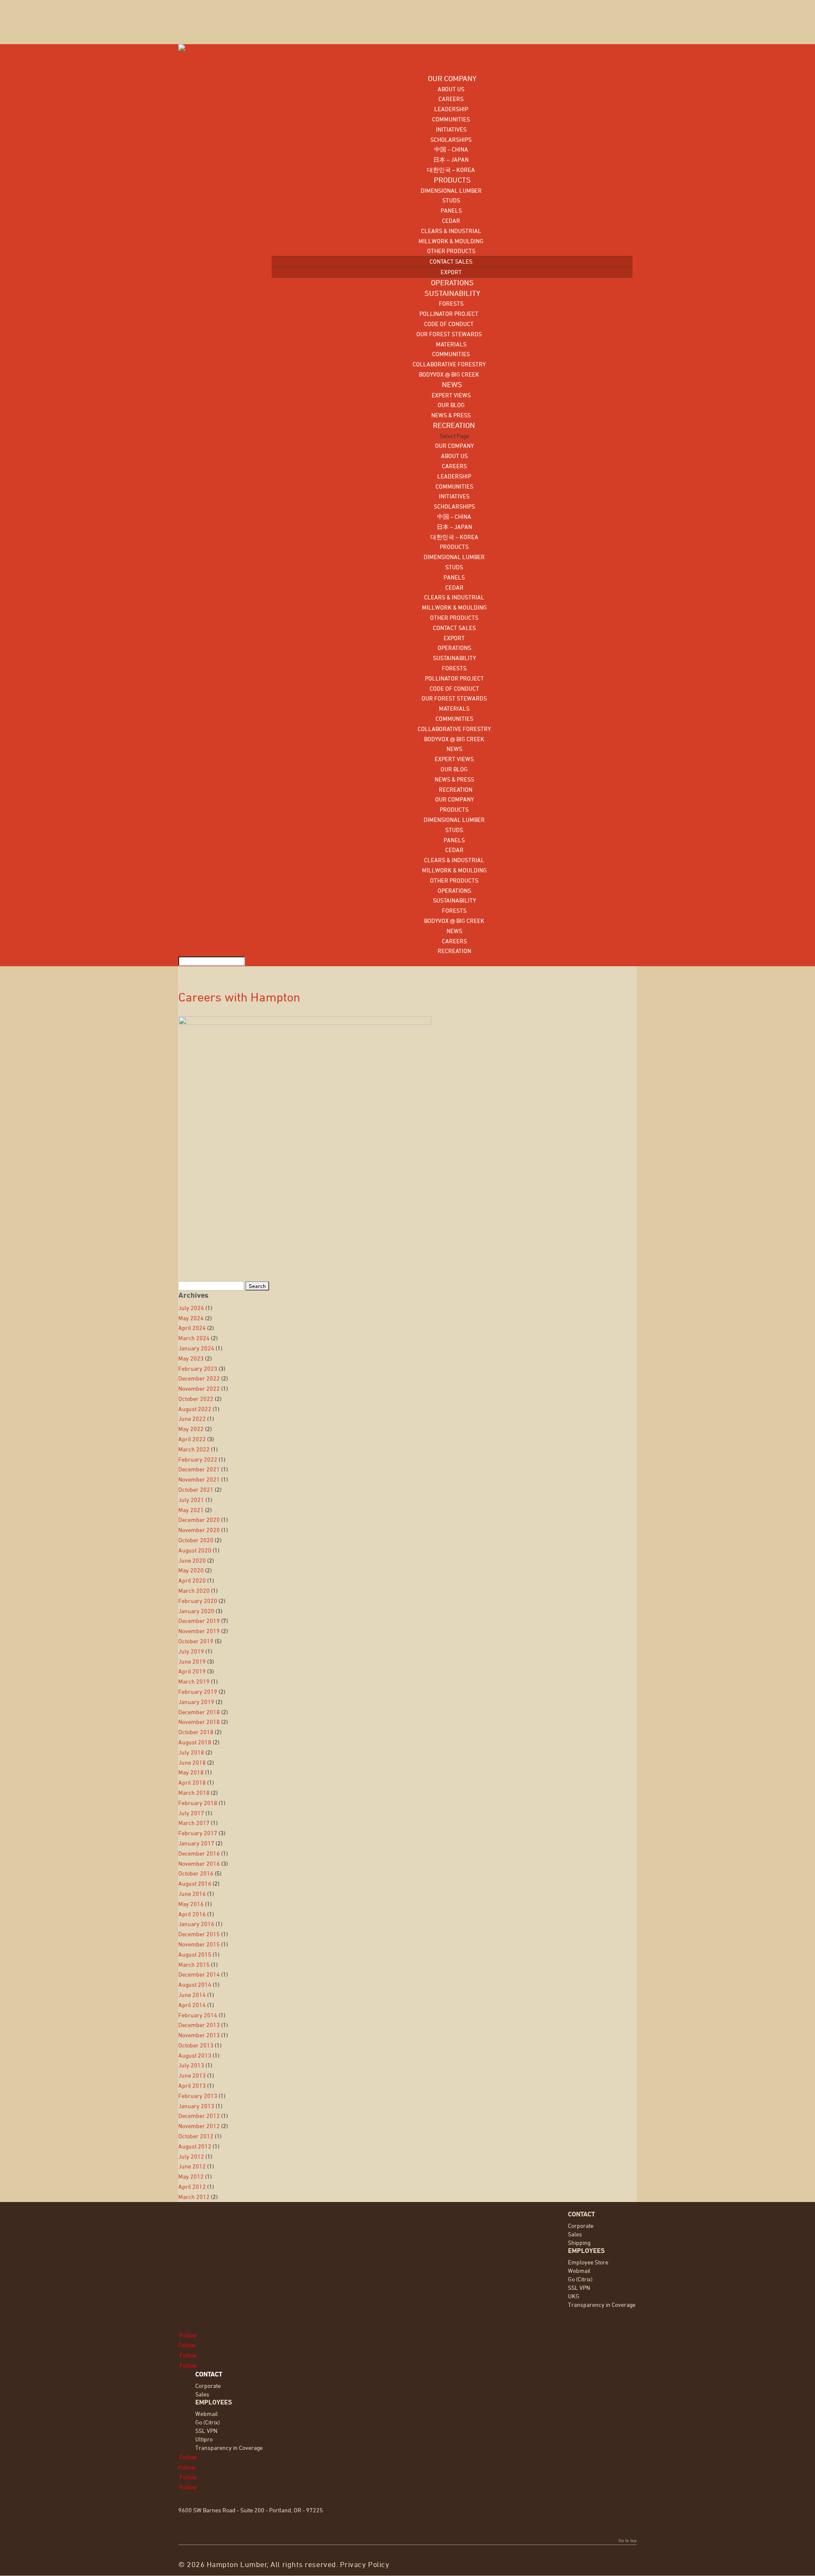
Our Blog (451, 405)
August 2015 (195, 1954)
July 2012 (191, 2156)
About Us (451, 89)
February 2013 (198, 2096)
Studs (451, 200)
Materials (451, 344)
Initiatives (451, 129)
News (454, 749)
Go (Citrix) (580, 2279)
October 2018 (196, 1732)
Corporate (581, 2226)
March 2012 (194, 2197)
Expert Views (451, 395)
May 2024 (191, 1318)
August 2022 (195, 1409)
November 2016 (199, 1863)
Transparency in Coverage (602, 2305)
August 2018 (195, 1742)
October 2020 (196, 1540)
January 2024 (196, 1348)
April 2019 (192, 1671)
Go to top (628, 2540)
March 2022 (194, 1449)
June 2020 (192, 1560)
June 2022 (192, 1419)
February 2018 (198, 1803)
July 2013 (191, 2065)
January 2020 (196, 1611)
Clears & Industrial (451, 231)
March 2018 (194, 1793)
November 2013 (199, 2035)
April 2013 (192, 2085)
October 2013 (196, 2045)
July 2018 (191, 1752)
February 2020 (198, 1601)
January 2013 (196, 2106)
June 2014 (192, 1995)
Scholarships (451, 139)
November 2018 (199, 1722)
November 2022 (199, 1388)
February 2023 (198, 1368)
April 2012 (192, 2187)
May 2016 (191, 1904)
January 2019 (196, 1702)
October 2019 (196, 1641)
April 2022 (192, 1439)
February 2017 (198, 1833)
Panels (451, 210)
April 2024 (192, 1328)
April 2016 (192, 1914)
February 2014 (198, 2015)
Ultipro (204, 2439)
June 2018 (192, 1762)
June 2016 (192, 1894)
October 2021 (196, 1489)
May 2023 (191, 1358)
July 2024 (191, 1308)
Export (451, 272)
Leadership (451, 109)
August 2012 (195, 2146)
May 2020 (191, 1570)
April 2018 (192, 1782)
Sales (575, 2234)
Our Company (454, 446)
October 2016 (196, 1873)
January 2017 (196, 1843)
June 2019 (192, 1661)
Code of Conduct (449, 324)
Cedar (451, 221)
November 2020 (199, 1530)
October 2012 (196, 2136)
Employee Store (588, 2262)
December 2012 (199, 2116)
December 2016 (199, 1853)
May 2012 (191, 2176)
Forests (451, 303)
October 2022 (196, 1399)
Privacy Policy (365, 2564)
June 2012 (192, 2166)
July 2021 (191, 1500)
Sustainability (454, 658)
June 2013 (192, 2075)
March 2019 (194, 1681)
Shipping (579, 2243)
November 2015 (199, 1944)
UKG (574, 2296)
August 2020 (195, 1550)
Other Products (451, 251)
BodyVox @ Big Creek (449, 374)
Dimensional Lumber (451, 190)
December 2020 (199, 1520)
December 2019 (199, 1621)
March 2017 (194, 1823)
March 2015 (194, 1964)
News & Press (451, 415)
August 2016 (195, 1883)
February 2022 (198, 1459)
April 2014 (192, 2005)
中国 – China (451, 149)
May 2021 (191, 1510)
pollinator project (449, 314)
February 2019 (198, 1692)
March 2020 (194, 1590)
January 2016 (196, 1924)
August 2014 (195, 1984)
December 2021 (199, 1469)
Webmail (579, 2271)
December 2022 (199, 1378)
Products (454, 547)
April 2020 (192, 1580)
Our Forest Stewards (449, 334)
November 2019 (199, 1631)
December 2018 (199, 1712)
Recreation (454, 789)
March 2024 (194, 1338)
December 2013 (199, 2025)
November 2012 (199, 2126)
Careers (451, 99)
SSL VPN (579, 2288)
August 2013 (195, 2055)
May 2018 (191, 1772)
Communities (451, 119)
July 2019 (191, 1651)
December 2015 (199, 1934)
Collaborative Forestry (449, 364)
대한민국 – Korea (451, 170)
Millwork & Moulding (451, 241)
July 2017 (191, 1813)
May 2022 (191, 1429)
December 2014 (199, 1974)
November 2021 (199, 1479)
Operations (454, 648)
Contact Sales (451, 261)
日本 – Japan (451, 159)
